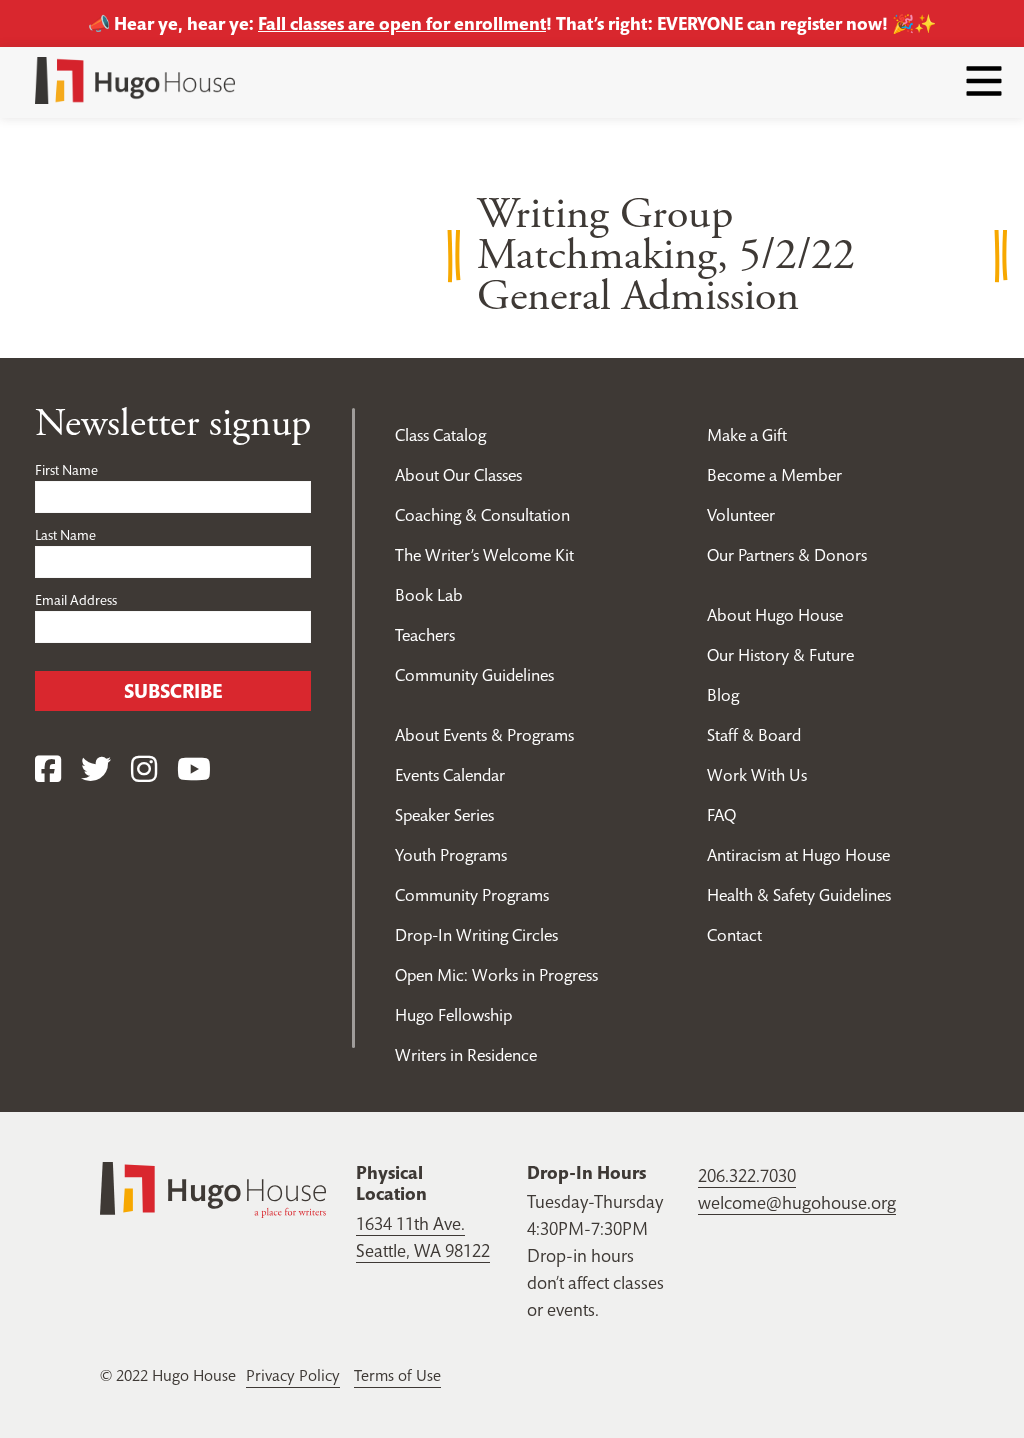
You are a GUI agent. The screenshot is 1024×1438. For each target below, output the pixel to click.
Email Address (76, 600)
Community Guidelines (474, 675)
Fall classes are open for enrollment (402, 23)
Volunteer (741, 515)
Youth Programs (451, 855)
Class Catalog (440, 435)
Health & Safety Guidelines (799, 895)
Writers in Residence (466, 1055)
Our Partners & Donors (787, 555)
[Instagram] (144, 769)
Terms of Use (397, 1375)
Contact (734, 935)
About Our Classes (458, 475)
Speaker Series (444, 815)
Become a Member (774, 475)
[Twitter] (96, 769)
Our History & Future (780, 655)
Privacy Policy (293, 1375)
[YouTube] (194, 769)
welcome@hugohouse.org (797, 1202)
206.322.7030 (747, 1175)
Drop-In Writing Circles (476, 935)
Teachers (425, 635)
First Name (66, 470)
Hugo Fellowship (453, 1015)
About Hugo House (775, 615)
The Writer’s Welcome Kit (484, 555)
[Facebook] (48, 769)
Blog (723, 695)
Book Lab (429, 595)
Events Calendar (450, 775)
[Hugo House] (213, 1187)
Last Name (65, 535)
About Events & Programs (484, 735)
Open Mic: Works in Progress (496, 975)
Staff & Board (754, 735)
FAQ (721, 815)
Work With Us (757, 775)
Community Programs (472, 895)
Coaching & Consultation (482, 515)
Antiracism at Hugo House (798, 855)
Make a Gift (747, 435)
